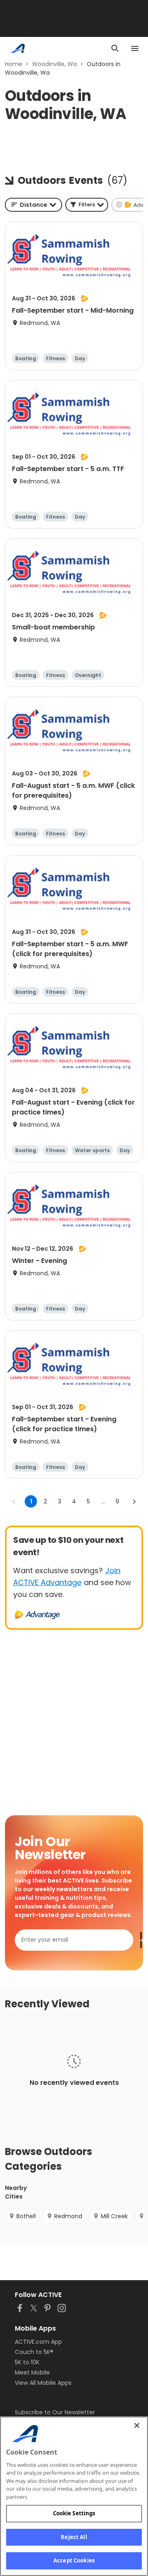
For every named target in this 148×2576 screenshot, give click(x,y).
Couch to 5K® (34, 2352)
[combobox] (34, 205)
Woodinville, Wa (54, 64)
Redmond (68, 2216)
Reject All (74, 2537)
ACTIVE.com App (38, 2342)
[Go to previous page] (14, 1501)
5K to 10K (27, 2362)
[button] (87, 205)
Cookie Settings (74, 2513)
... (103, 1501)
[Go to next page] (134, 1501)
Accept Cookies (74, 2560)
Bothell (26, 2216)
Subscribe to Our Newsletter (55, 2412)
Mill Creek (114, 2216)
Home (14, 64)
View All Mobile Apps (43, 2383)
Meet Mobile (32, 2372)
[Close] (137, 2425)
